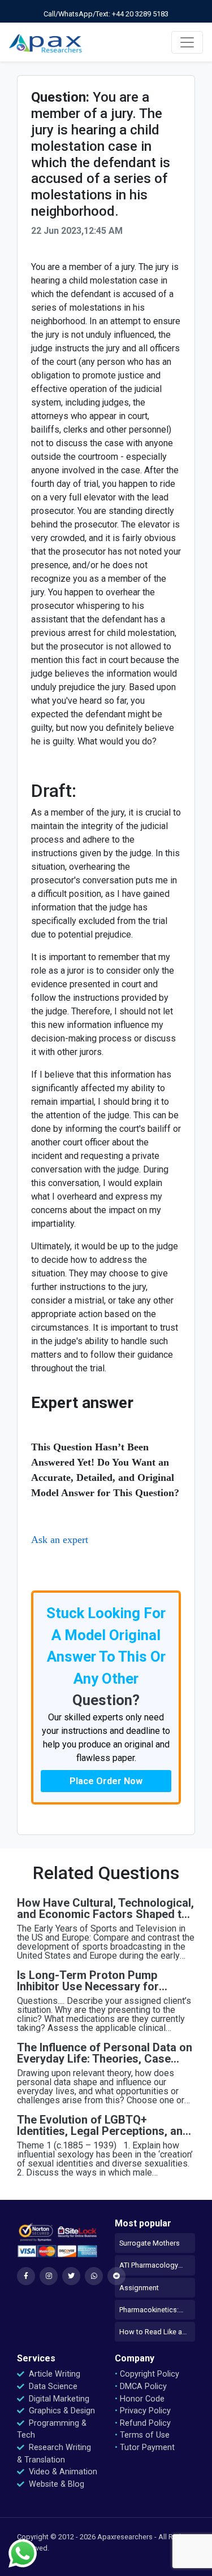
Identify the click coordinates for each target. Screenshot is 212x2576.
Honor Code (140, 2399)
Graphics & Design (61, 2411)
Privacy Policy (143, 2411)
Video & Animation (62, 2472)
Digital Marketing (58, 2399)
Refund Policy (143, 2423)
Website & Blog (55, 2484)
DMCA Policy (141, 2387)
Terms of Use (142, 2435)
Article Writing (53, 2374)
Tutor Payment (145, 2448)
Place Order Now (106, 1781)
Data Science (52, 2387)
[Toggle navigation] (187, 42)
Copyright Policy (147, 2374)
